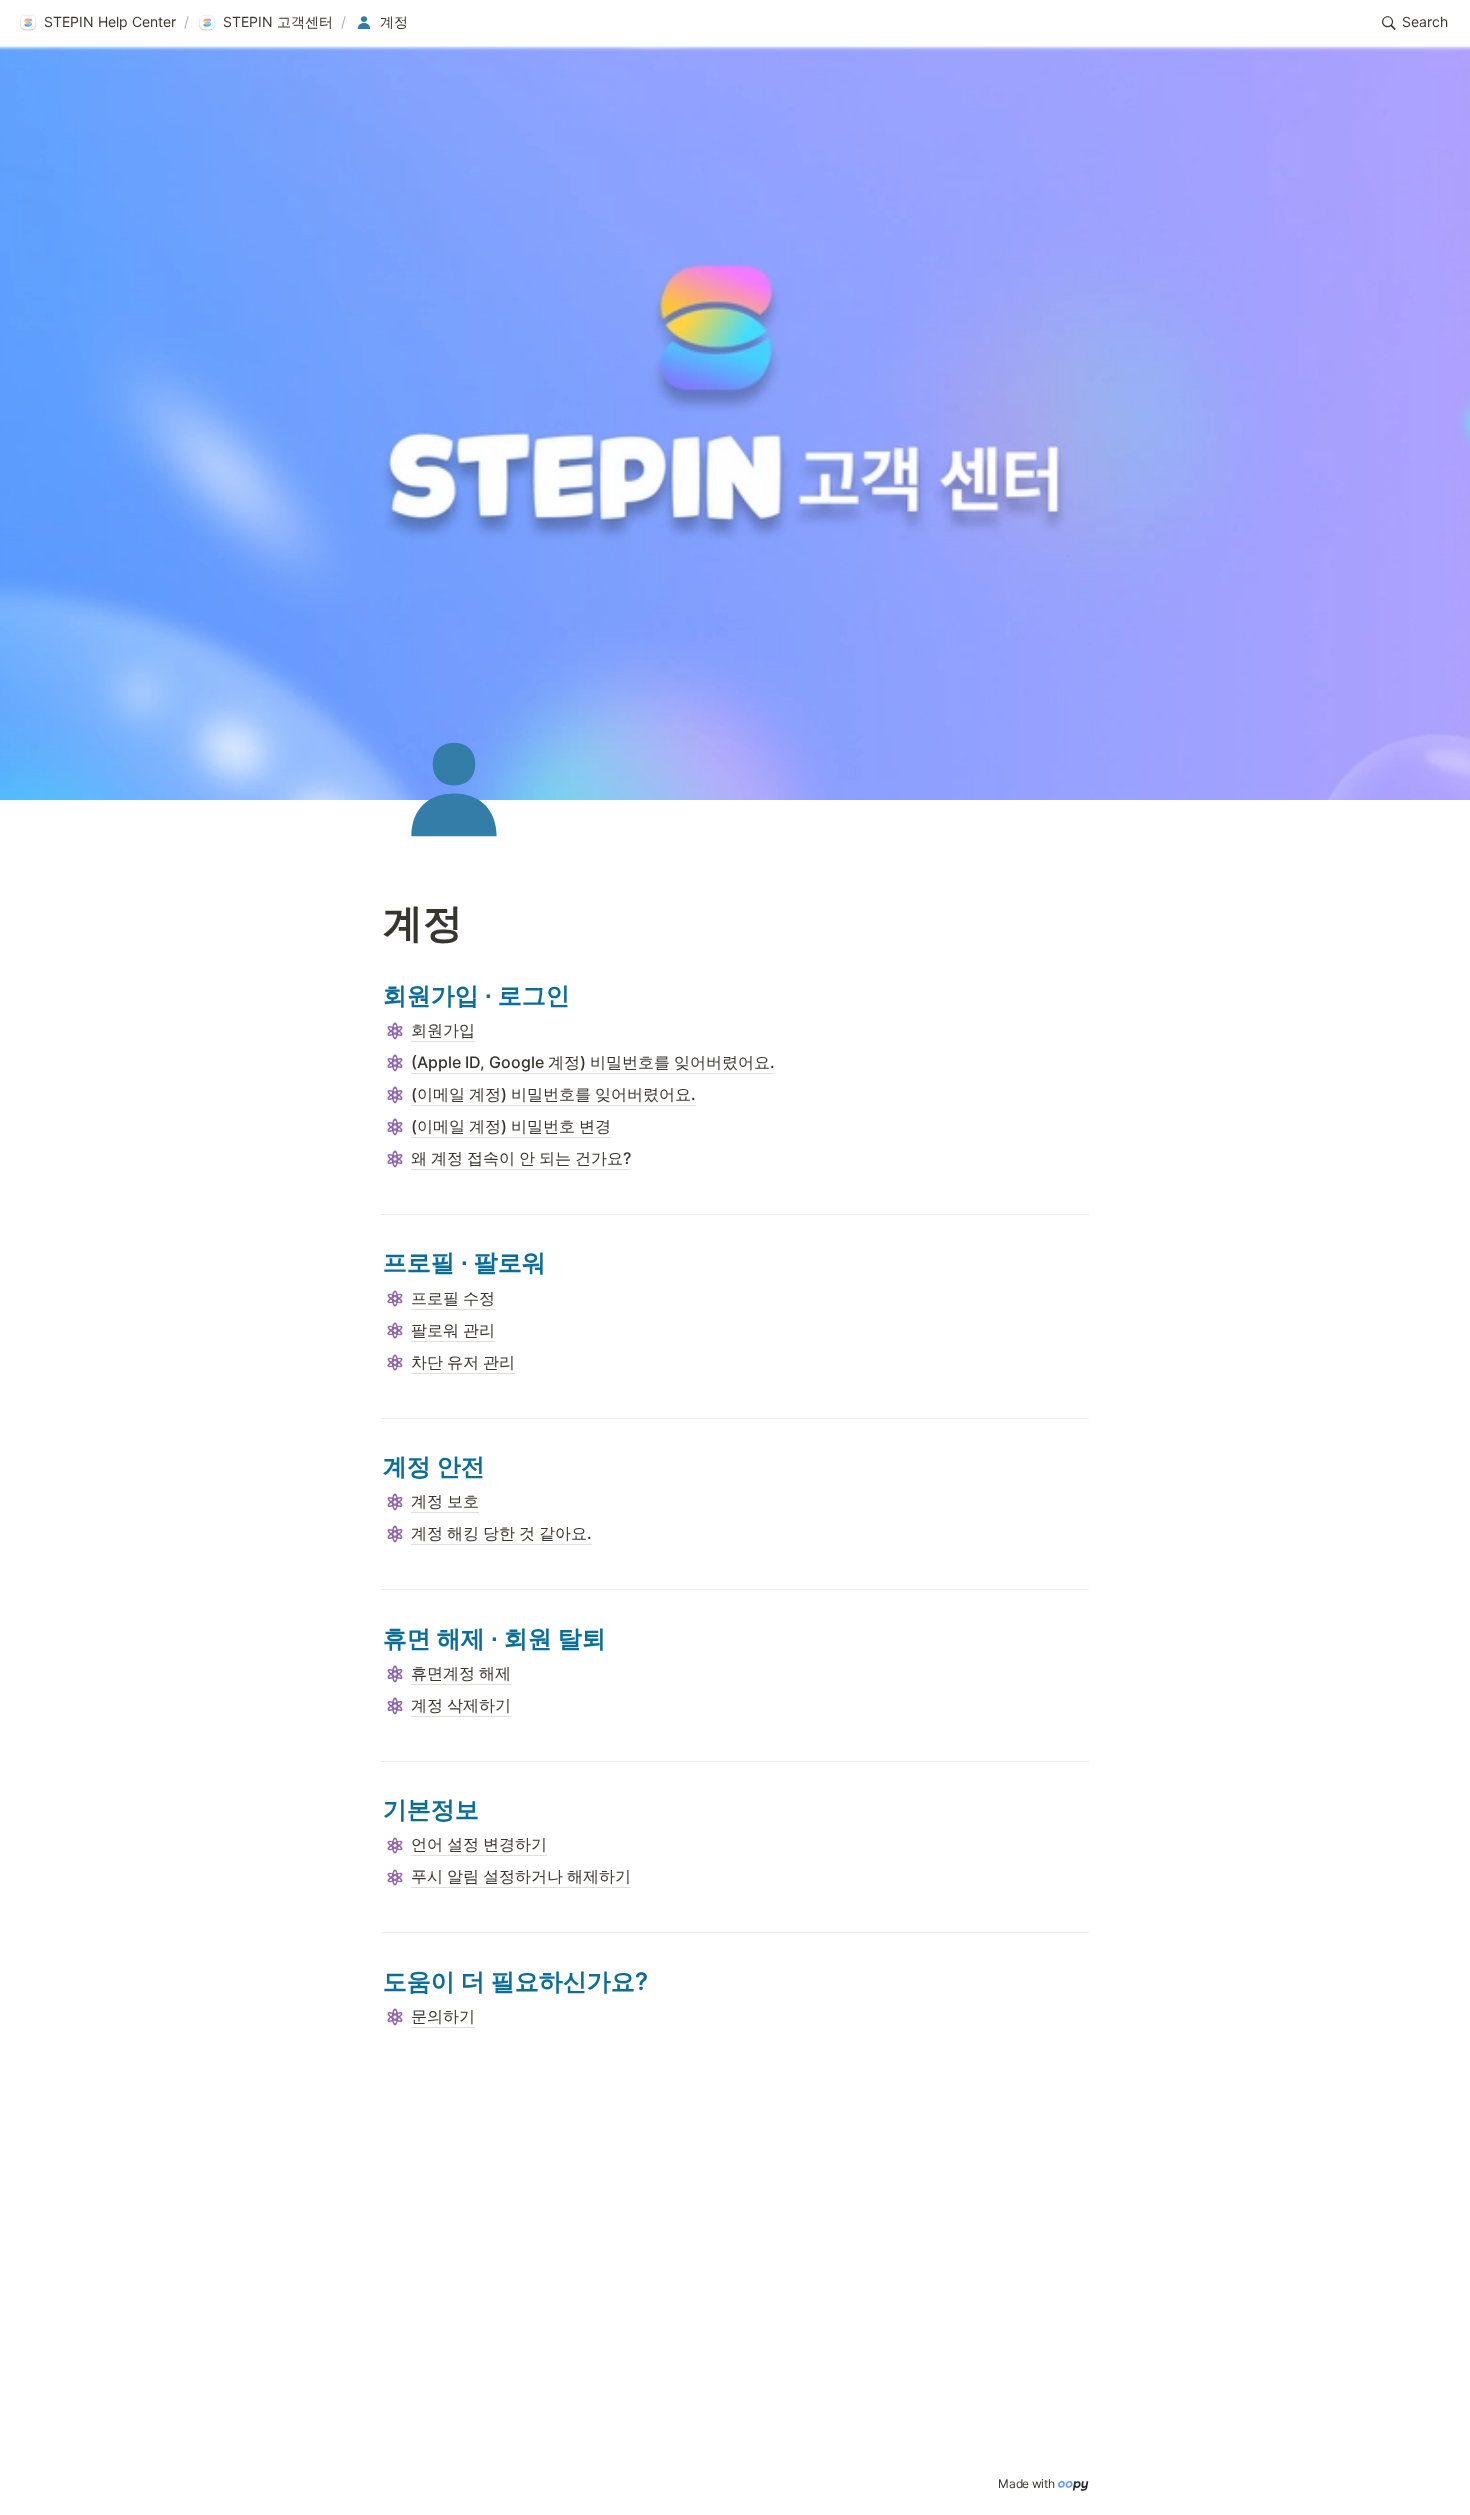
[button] (97, 23)
